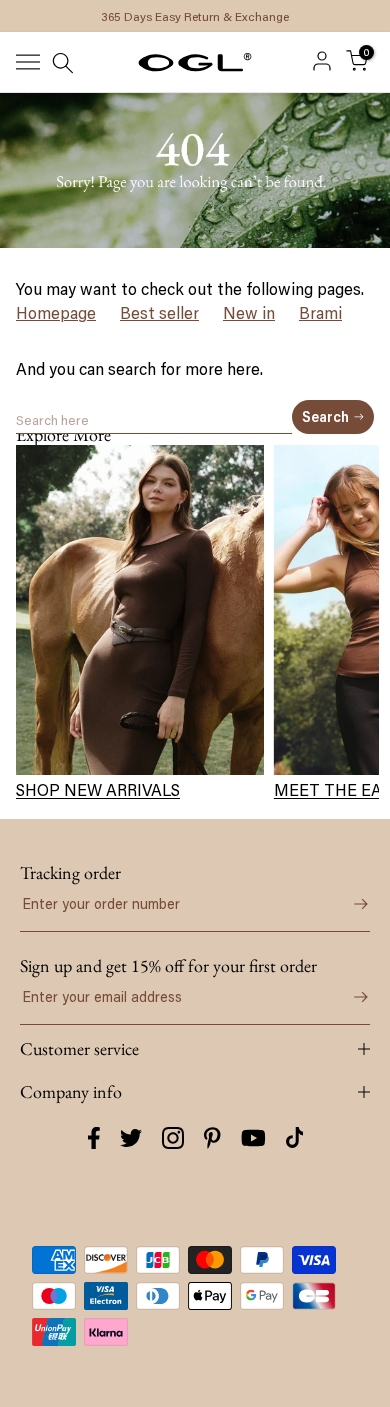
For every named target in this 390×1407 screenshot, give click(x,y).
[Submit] (350, 904)
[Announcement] (195, 16)
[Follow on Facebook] (94, 1138)
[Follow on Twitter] (131, 1138)
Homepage (56, 313)
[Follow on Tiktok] (295, 1138)
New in (249, 313)
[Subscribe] (350, 997)
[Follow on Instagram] (173, 1138)
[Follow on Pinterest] (212, 1138)
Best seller (159, 313)
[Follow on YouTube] (253, 1138)
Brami (320, 313)
